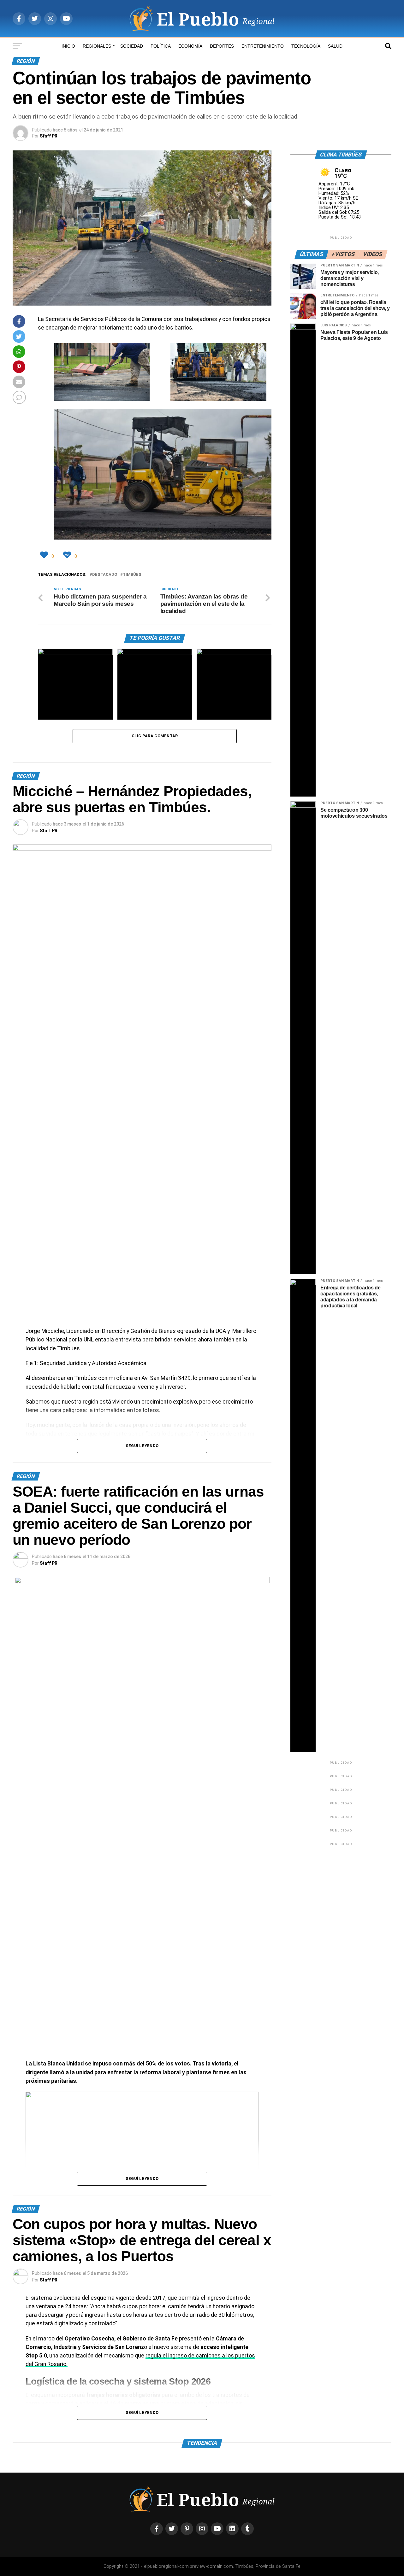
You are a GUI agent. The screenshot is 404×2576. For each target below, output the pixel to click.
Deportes (222, 46)
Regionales (97, 46)
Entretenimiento (263, 46)
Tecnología (306, 46)
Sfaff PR (49, 136)
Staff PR (49, 831)
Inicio (68, 46)
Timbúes (132, 575)
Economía (190, 46)
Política (161, 46)
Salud (335, 46)
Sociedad (132, 46)
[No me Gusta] (68, 555)
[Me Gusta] (45, 555)
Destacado (105, 575)
